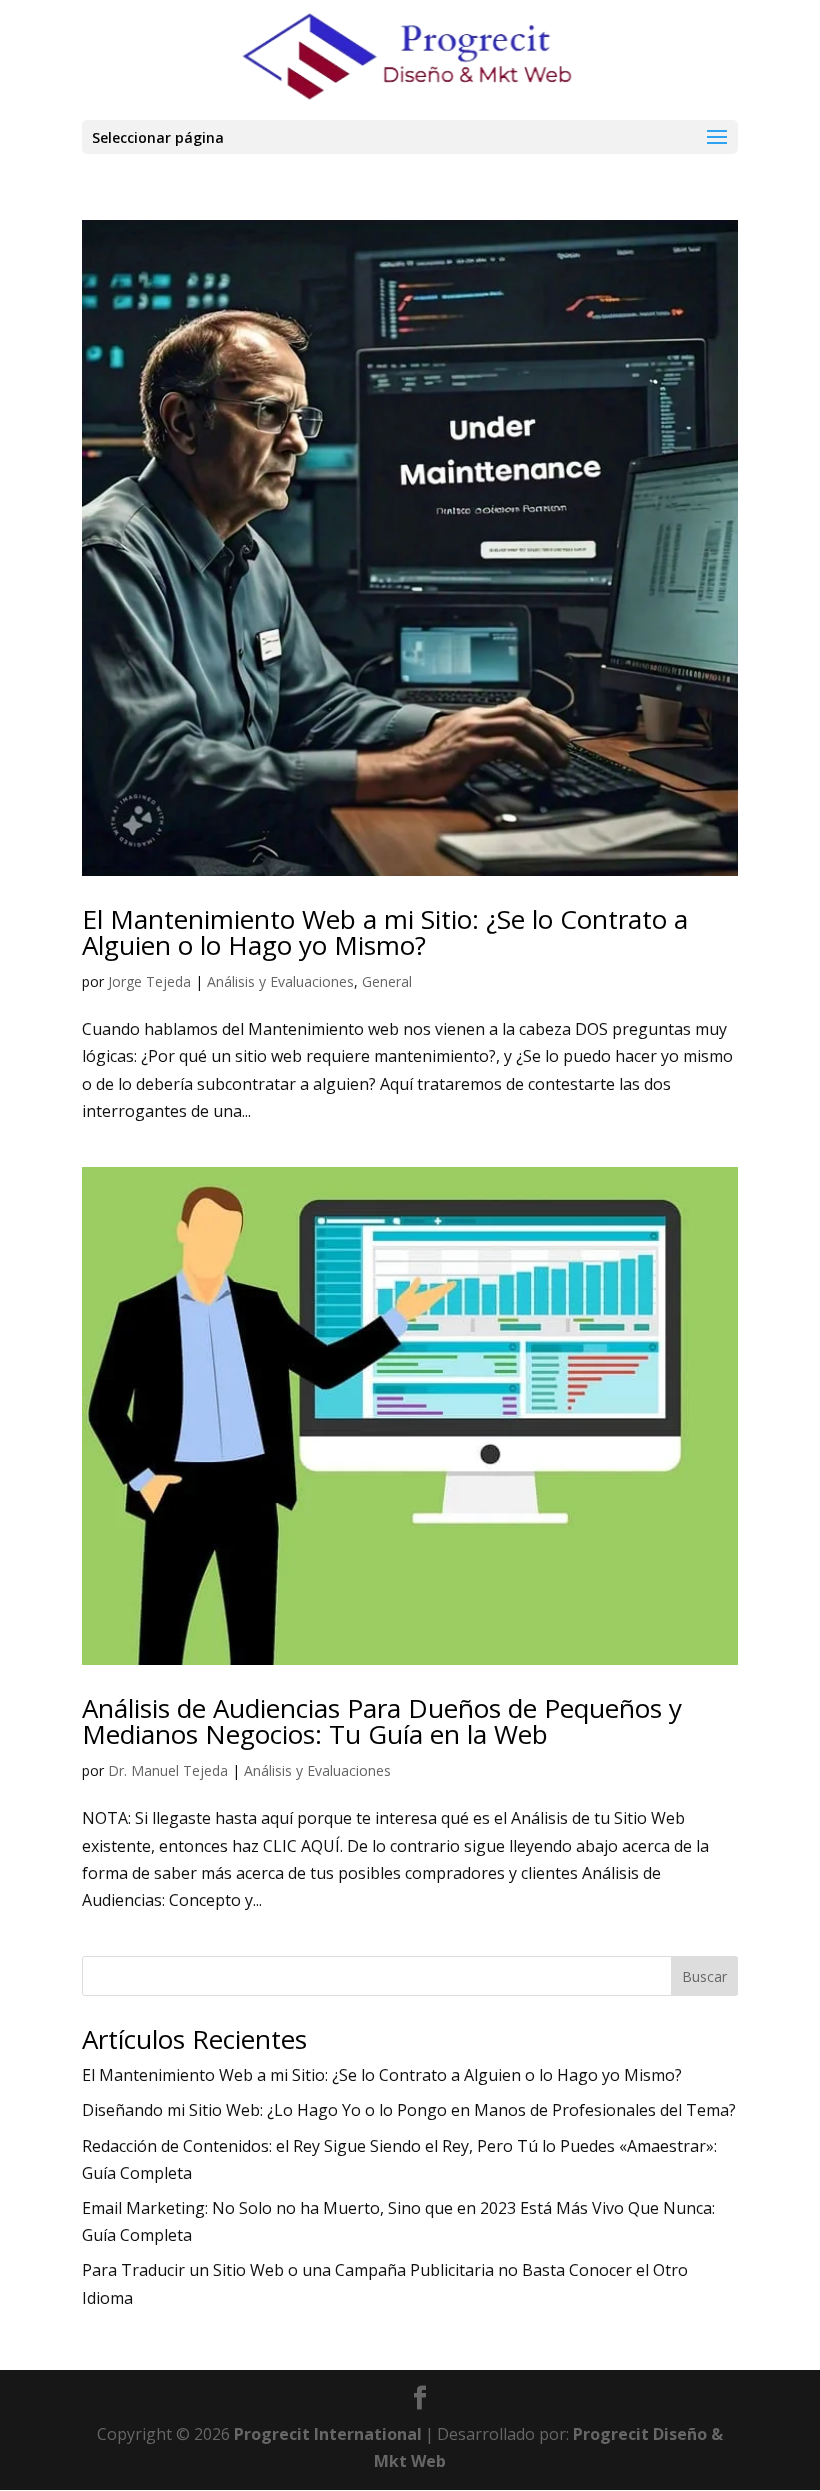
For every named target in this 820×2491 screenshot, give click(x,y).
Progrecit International (328, 2434)
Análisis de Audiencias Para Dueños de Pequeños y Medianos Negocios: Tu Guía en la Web (382, 1721)
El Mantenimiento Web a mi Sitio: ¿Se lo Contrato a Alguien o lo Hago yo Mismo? (385, 932)
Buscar (704, 1976)
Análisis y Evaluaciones (280, 981)
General (387, 981)
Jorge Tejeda (149, 981)
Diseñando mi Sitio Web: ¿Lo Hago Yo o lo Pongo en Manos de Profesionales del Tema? (409, 2110)
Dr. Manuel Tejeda (168, 1770)
